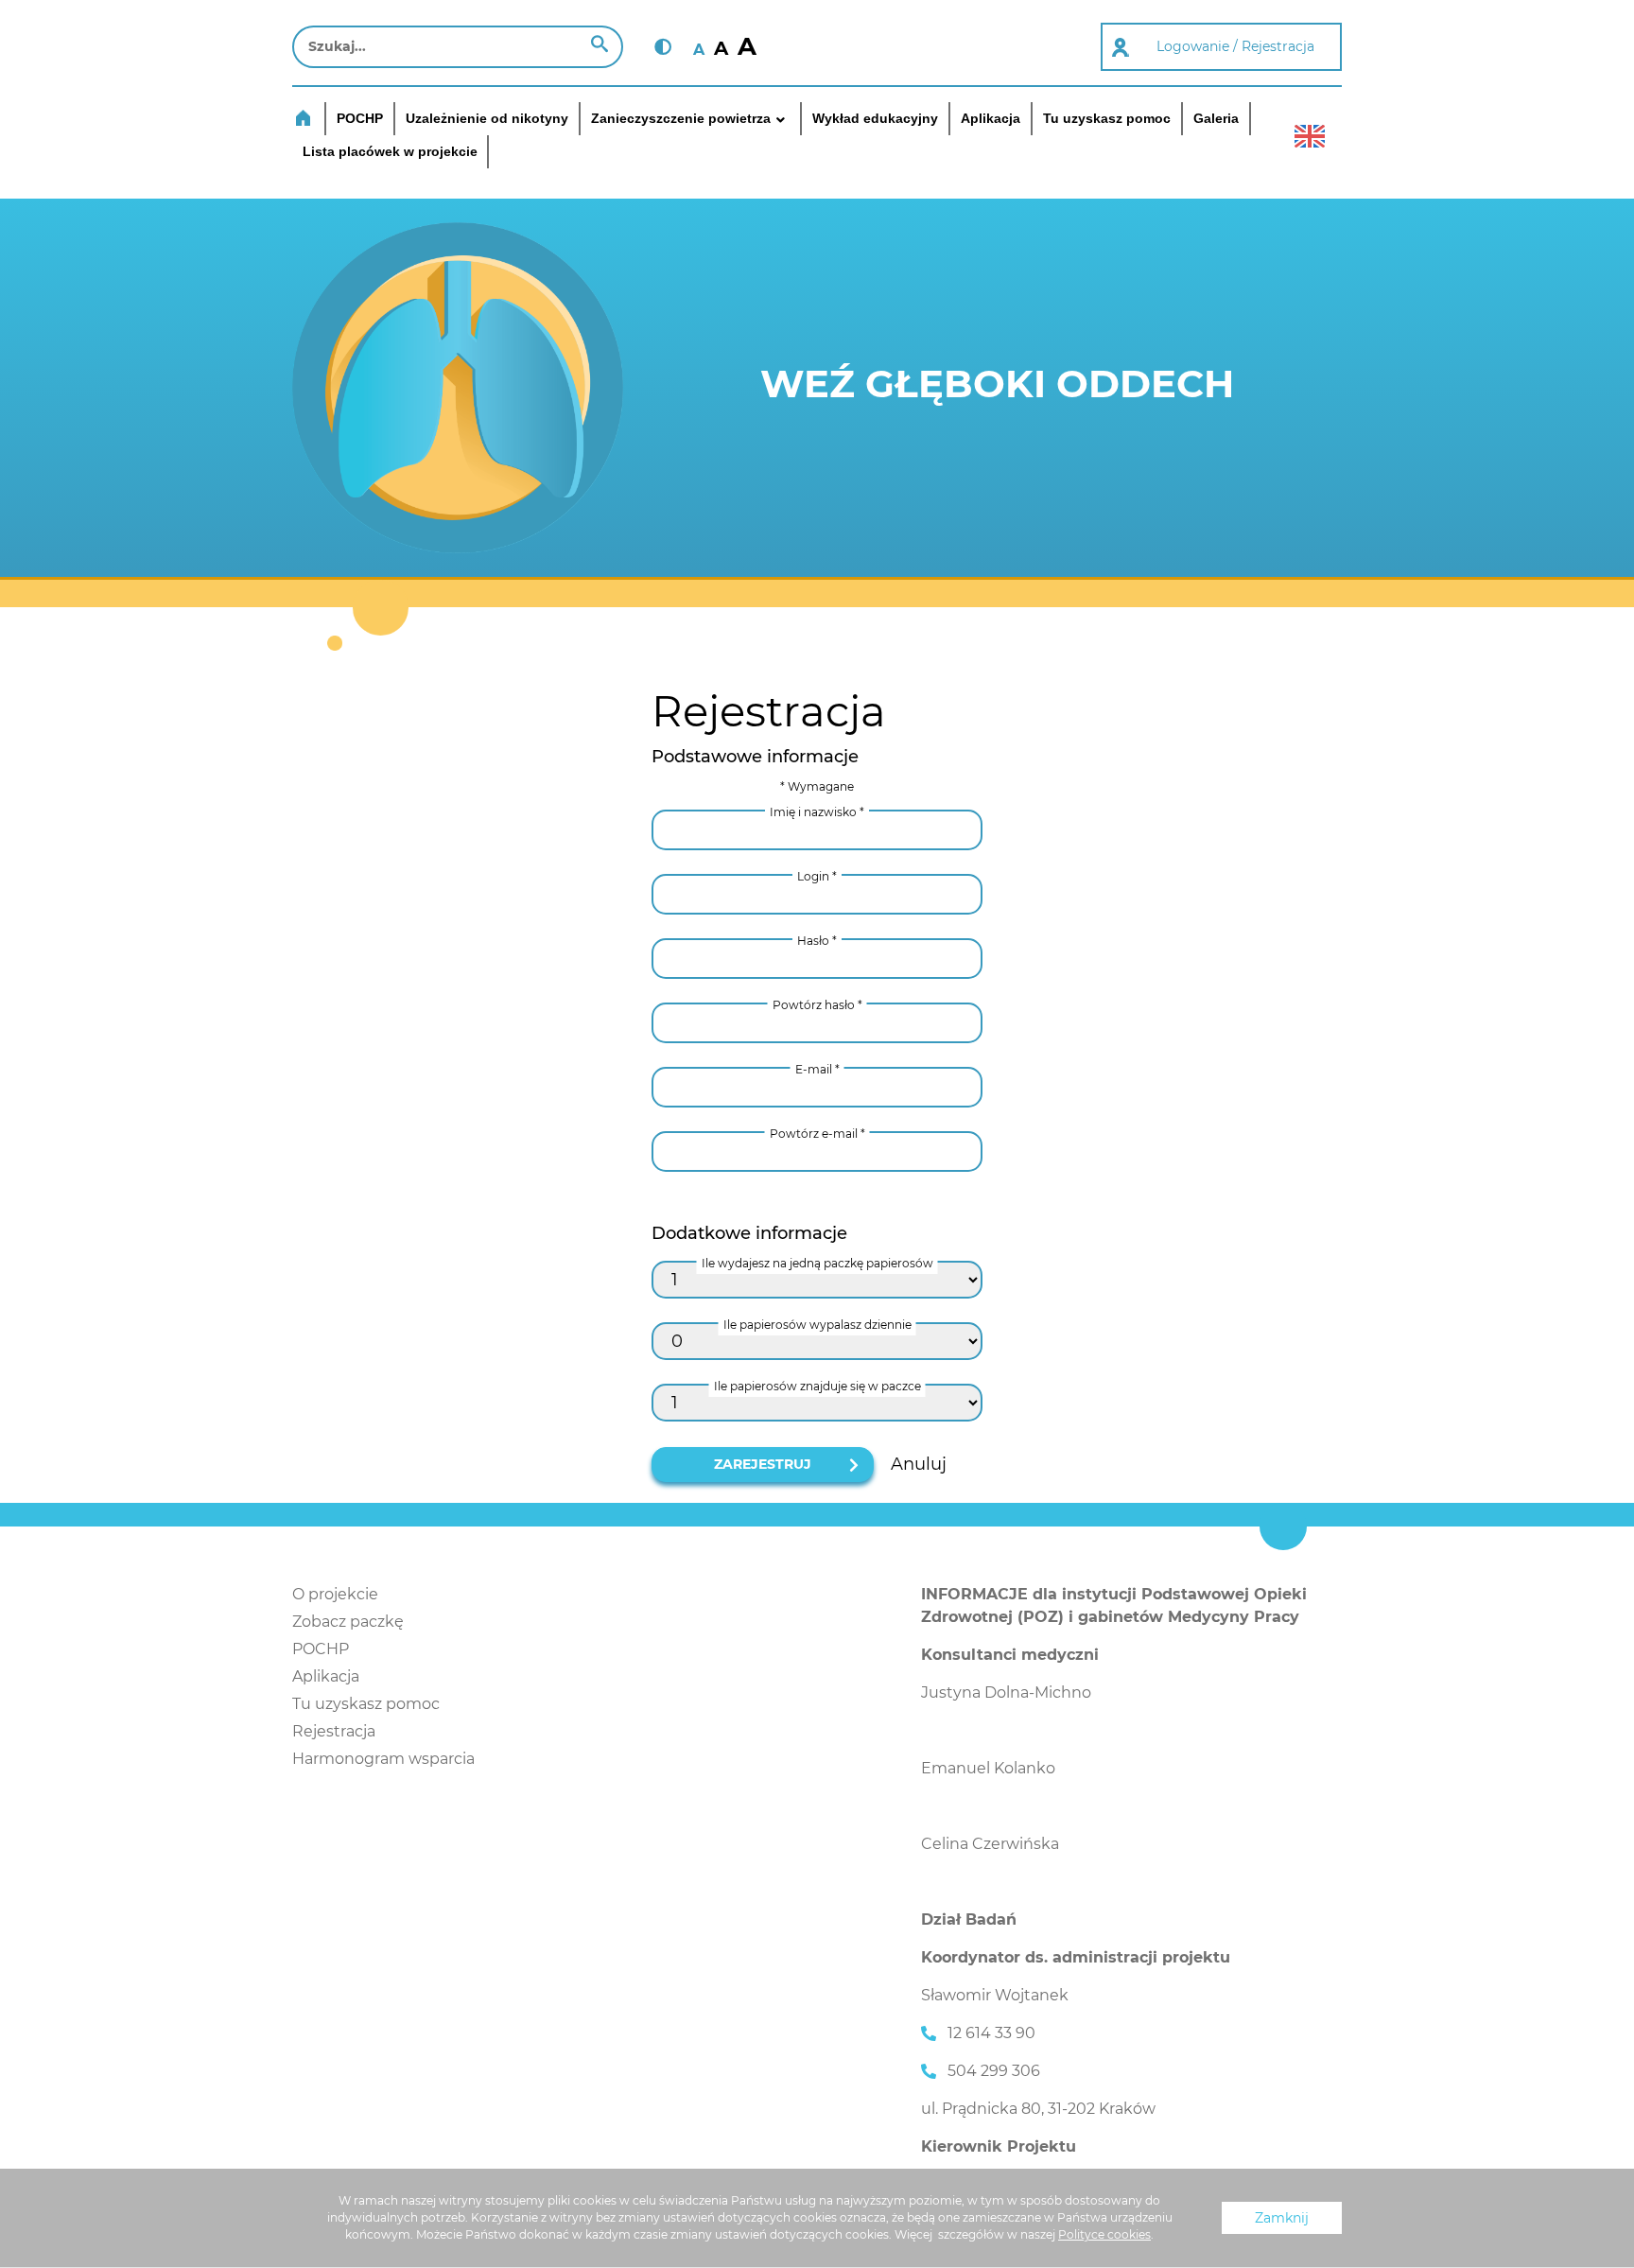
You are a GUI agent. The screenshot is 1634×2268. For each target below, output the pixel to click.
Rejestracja (334, 1731)
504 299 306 (994, 2071)
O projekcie (335, 1594)
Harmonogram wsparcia (383, 1759)
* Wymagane (817, 786)
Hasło (817, 941)
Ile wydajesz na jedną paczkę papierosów (817, 1263)
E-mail (817, 1069)
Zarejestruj (763, 1464)
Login (817, 876)
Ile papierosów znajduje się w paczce (817, 1386)
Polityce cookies (1104, 2234)
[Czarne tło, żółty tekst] (663, 47)
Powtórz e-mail (817, 1134)
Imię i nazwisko (817, 812)
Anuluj (919, 1464)
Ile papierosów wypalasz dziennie (817, 1325)
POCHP (321, 1649)
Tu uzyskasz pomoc (366, 1704)
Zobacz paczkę (348, 1622)
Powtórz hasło (817, 1005)
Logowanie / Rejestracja (1235, 46)
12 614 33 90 (991, 2033)
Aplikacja (326, 1676)
